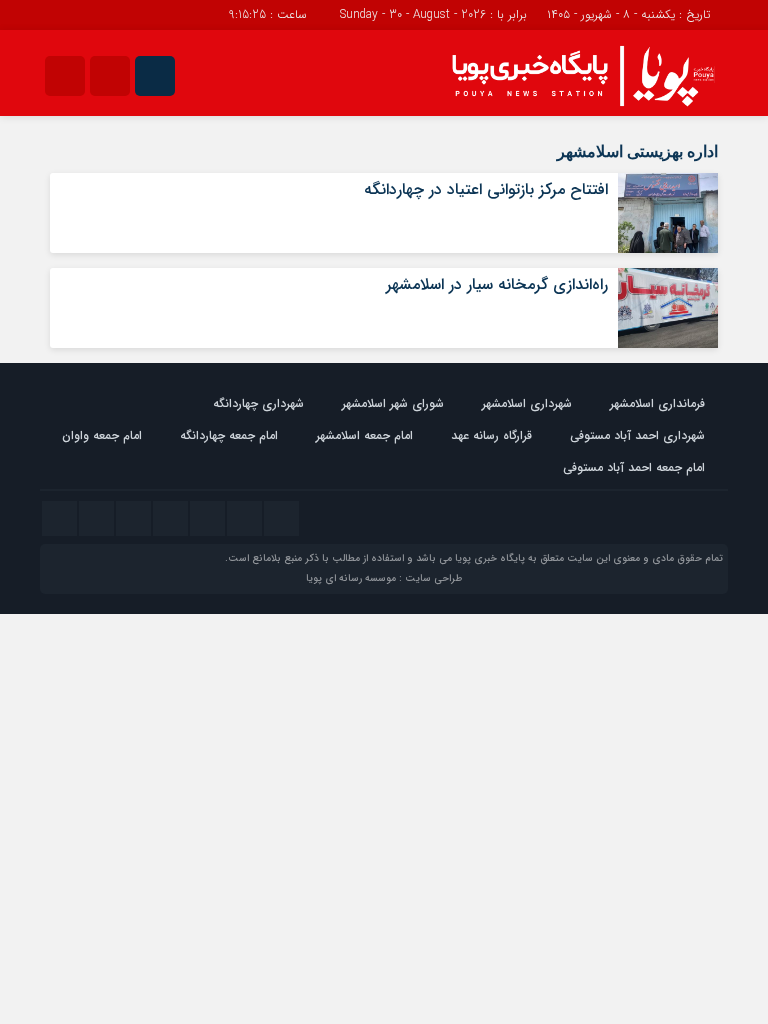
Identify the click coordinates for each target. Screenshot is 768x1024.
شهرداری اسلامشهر (527, 403)
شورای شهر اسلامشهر (393, 403)
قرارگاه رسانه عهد (491, 435)
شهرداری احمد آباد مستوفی (637, 435)
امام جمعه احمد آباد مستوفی (634, 467)
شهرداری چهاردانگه (258, 403)
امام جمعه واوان (102, 435)
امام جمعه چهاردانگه (229, 435)
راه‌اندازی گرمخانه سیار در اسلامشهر (497, 284)
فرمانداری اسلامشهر (657, 403)
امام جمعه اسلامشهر (364, 435)
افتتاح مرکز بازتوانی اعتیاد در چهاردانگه (486, 189)
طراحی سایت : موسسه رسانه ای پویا (384, 578)
